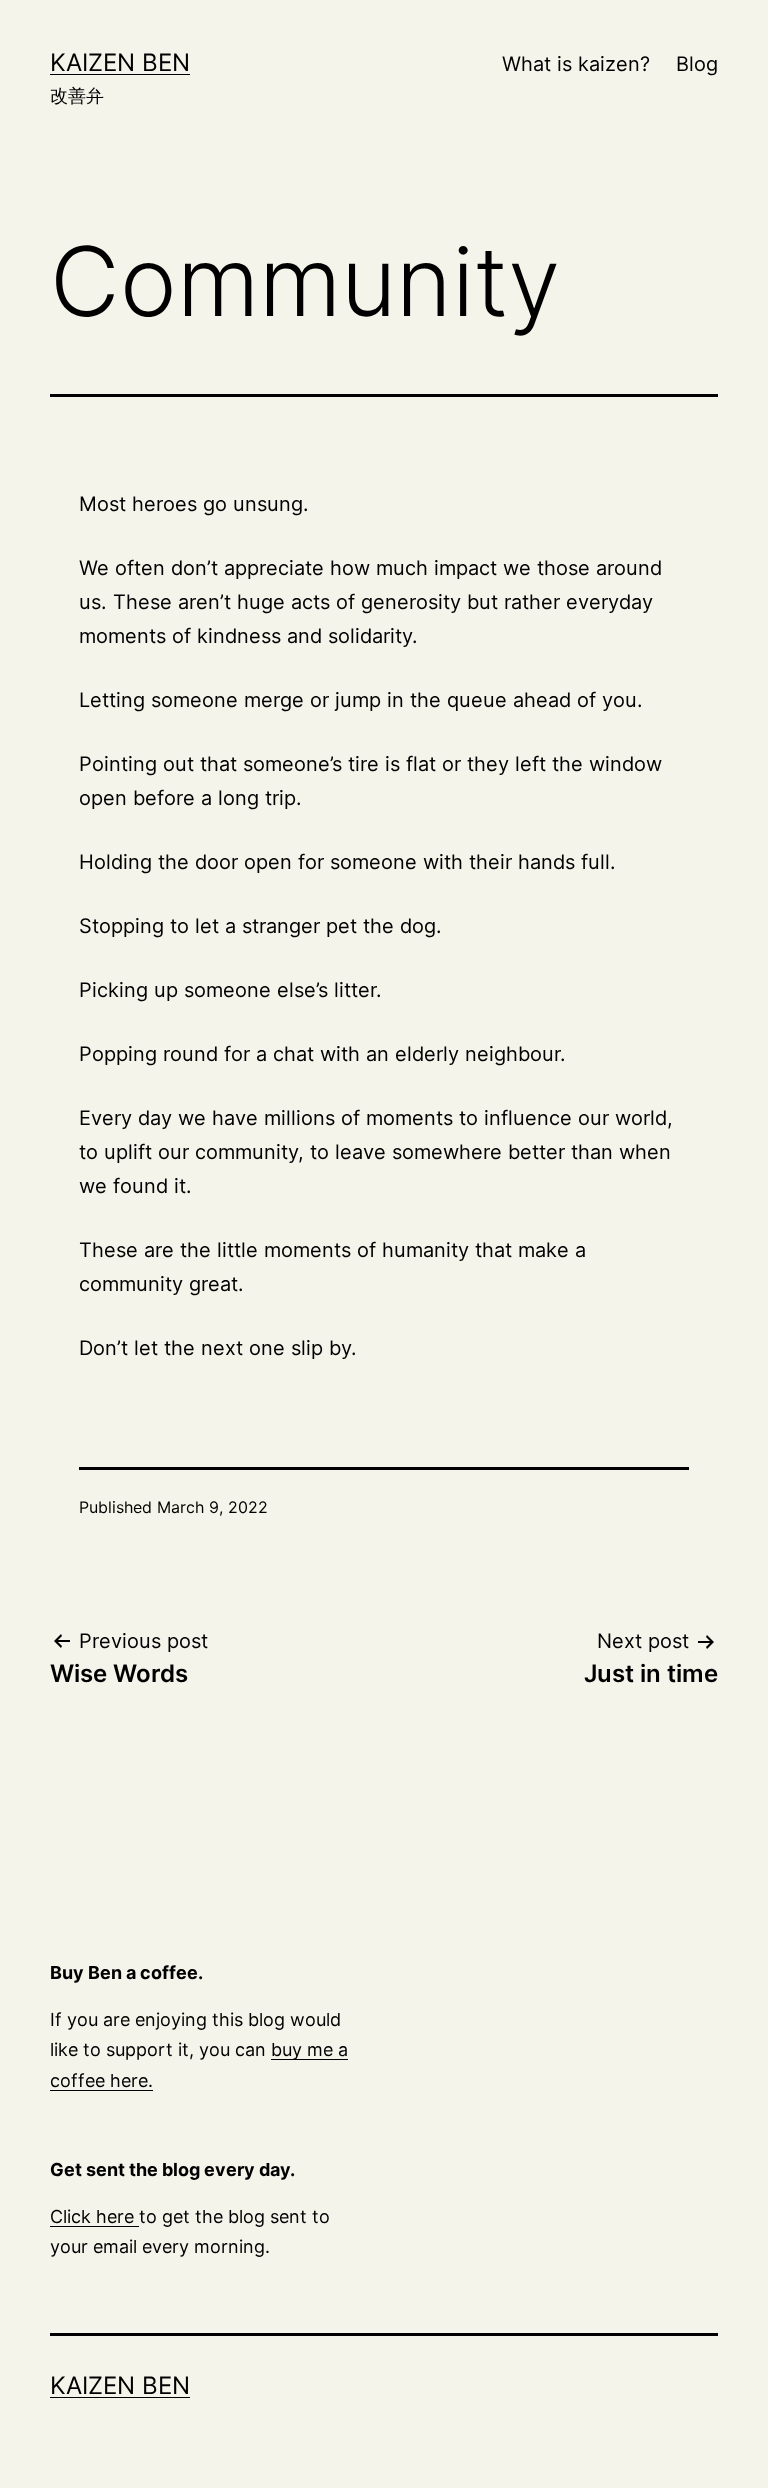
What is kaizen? (576, 64)
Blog (697, 64)
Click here (94, 2216)
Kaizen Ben (120, 62)
